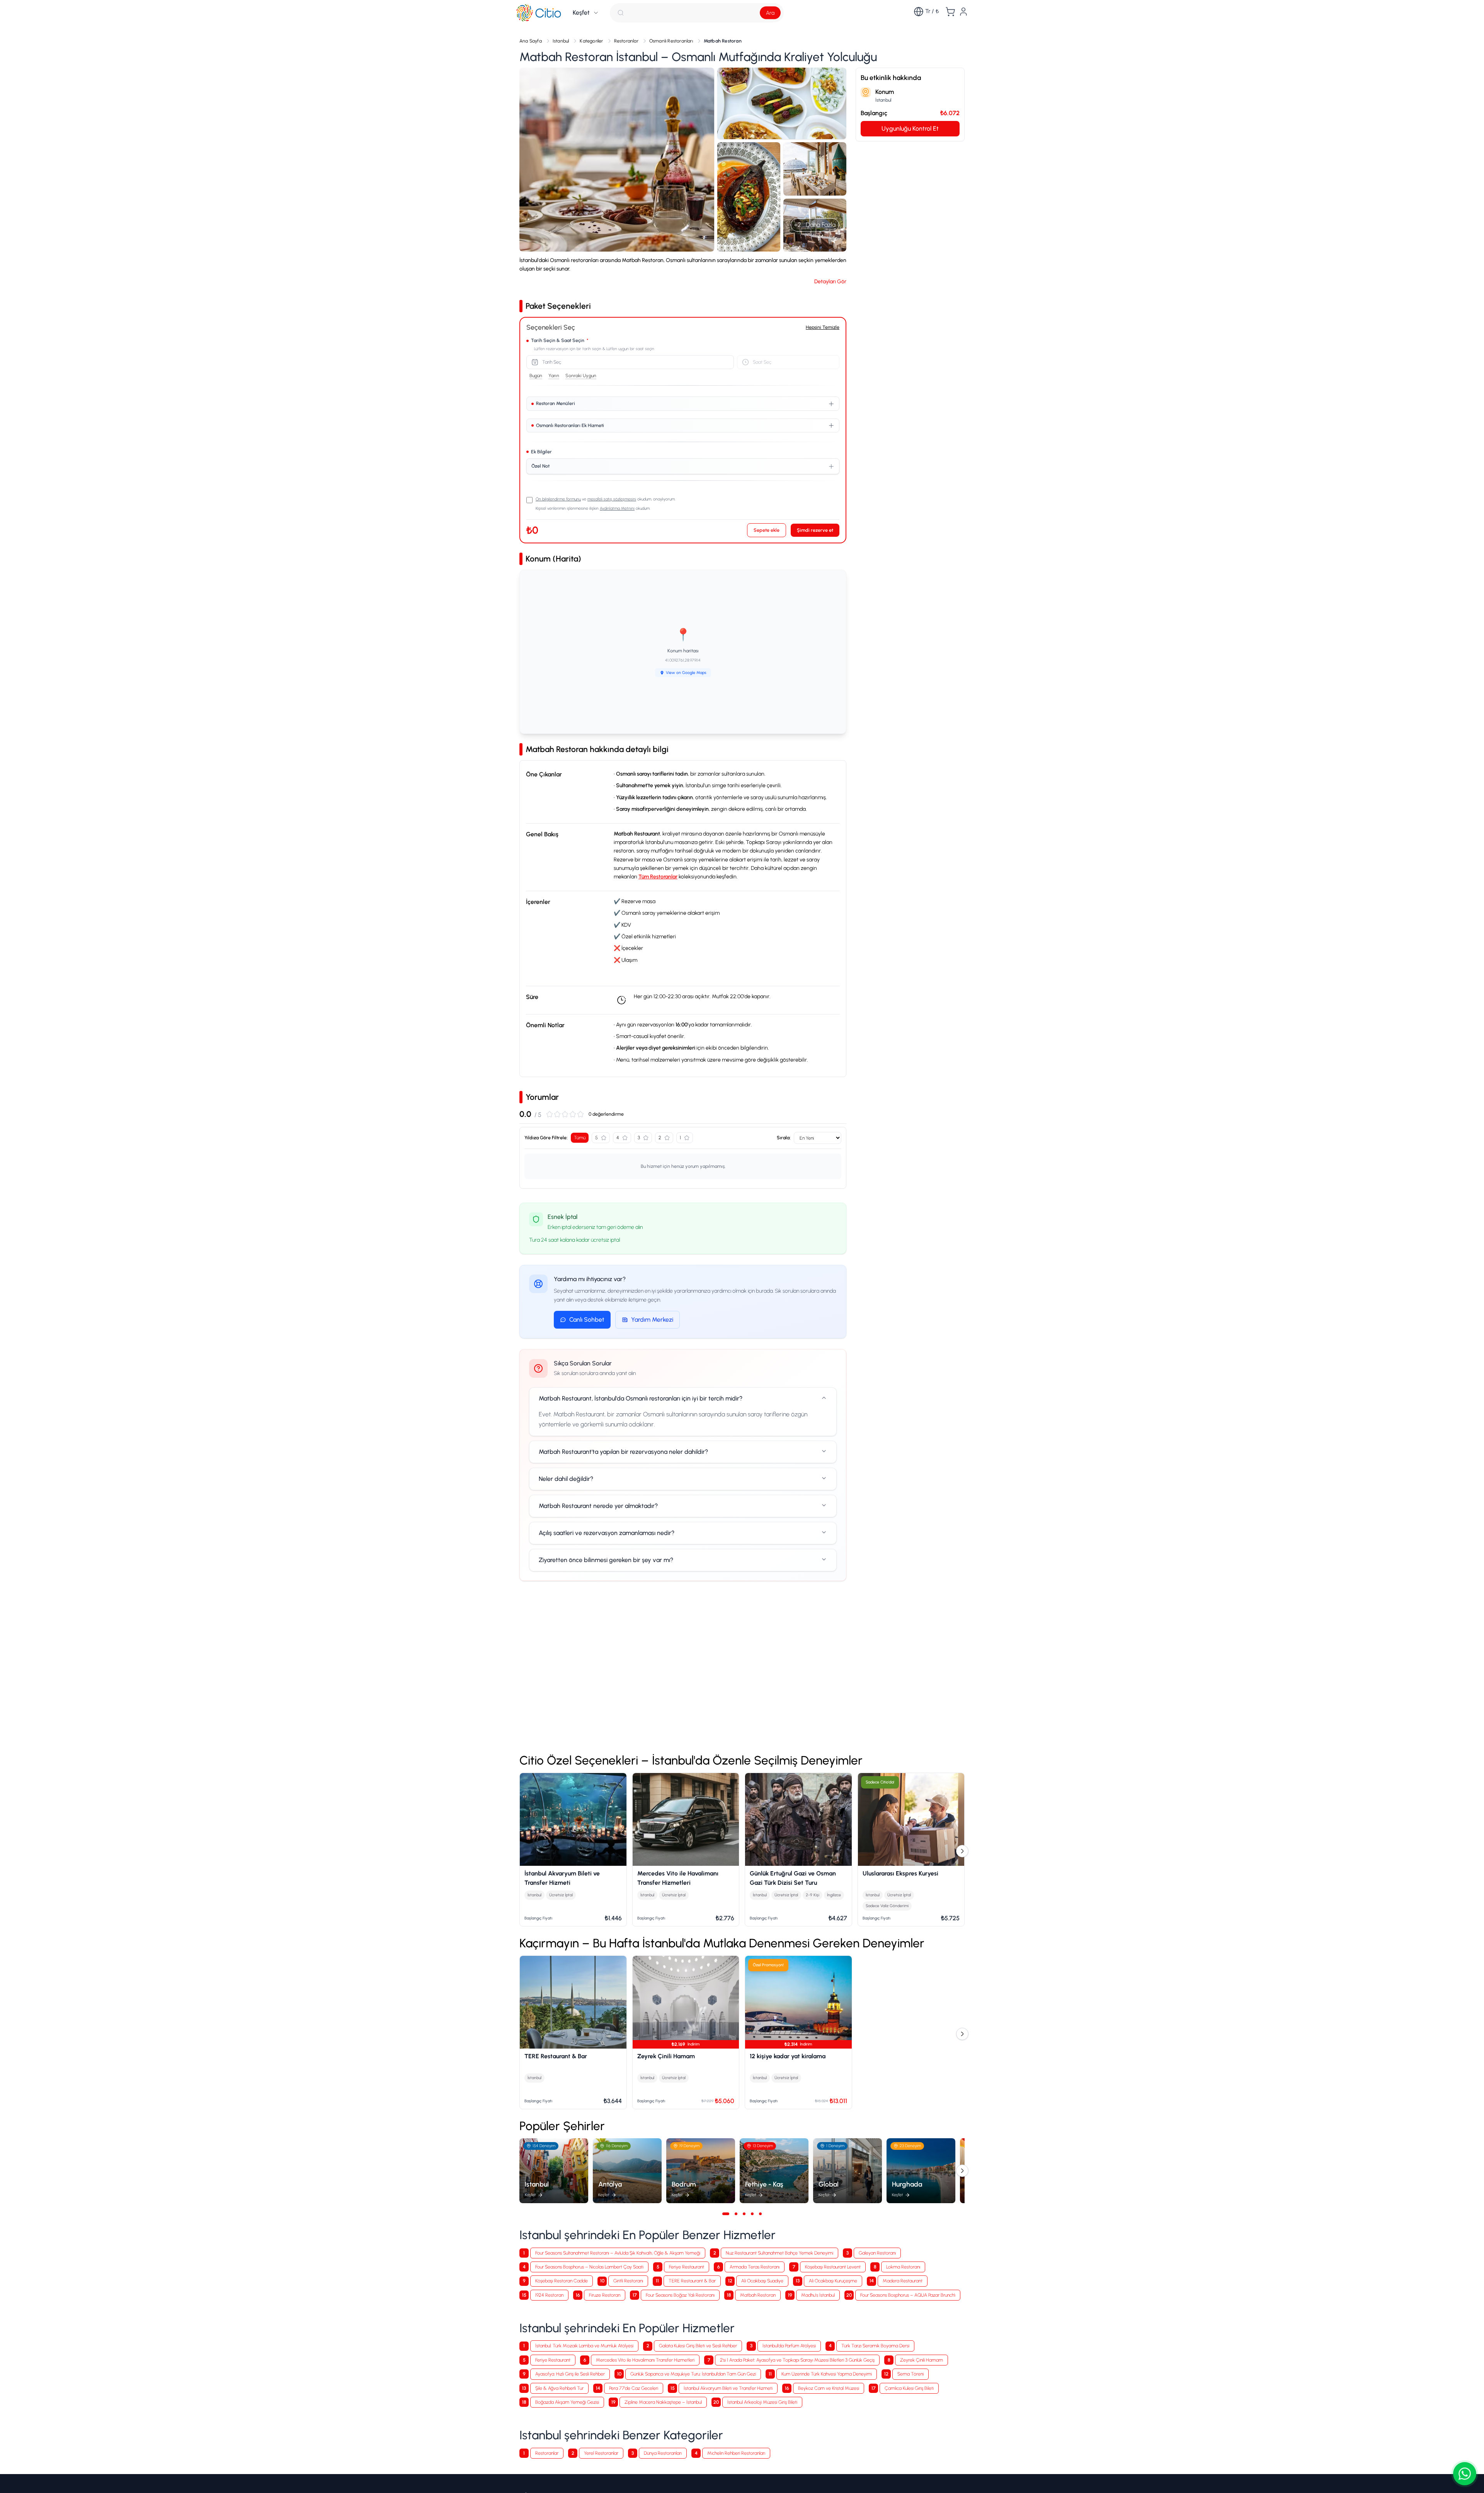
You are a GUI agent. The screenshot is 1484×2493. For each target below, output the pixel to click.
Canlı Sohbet (587, 1320)
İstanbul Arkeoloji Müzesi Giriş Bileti (762, 2402)
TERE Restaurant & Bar (692, 2281)
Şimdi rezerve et (815, 530)
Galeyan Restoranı (877, 2253)
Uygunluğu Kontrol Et (910, 128)
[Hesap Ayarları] (963, 12)
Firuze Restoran (605, 2295)
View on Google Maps (686, 673)
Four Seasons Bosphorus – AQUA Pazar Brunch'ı (908, 2295)
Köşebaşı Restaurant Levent (833, 2267)
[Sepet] (950, 12)
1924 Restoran (549, 2295)
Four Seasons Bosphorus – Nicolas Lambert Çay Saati (589, 2267)
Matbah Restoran (758, 2295)
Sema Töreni (910, 2374)
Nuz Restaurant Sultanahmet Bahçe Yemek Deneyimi (779, 2253)
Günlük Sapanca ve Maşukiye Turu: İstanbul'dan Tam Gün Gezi (693, 2374)
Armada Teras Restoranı (755, 2267)
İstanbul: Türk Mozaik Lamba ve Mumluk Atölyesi (584, 2346)
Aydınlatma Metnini (617, 508)
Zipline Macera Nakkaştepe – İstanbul (663, 2402)
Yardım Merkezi (652, 1320)
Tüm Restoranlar (658, 877)
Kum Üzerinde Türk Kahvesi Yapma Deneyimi (827, 2374)
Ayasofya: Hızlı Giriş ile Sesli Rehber (570, 2374)
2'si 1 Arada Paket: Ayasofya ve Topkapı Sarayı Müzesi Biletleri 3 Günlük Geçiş (797, 2360)
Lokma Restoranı (903, 2267)
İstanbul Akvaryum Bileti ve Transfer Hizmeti (728, 2388)
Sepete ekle (767, 530)
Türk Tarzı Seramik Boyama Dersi (875, 2346)
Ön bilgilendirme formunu (558, 499)
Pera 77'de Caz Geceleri (634, 2388)
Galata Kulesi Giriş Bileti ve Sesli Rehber (698, 2346)
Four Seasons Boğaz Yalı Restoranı (680, 2295)
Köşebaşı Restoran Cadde (562, 2281)
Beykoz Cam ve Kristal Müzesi (829, 2388)
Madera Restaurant (903, 2281)
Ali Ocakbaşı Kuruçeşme (833, 2281)
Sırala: (784, 1138)
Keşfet (581, 13)
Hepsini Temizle (823, 327)
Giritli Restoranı (628, 2281)
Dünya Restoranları (663, 2453)
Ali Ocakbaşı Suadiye (762, 2281)
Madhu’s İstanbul (818, 2295)
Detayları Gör (830, 282)
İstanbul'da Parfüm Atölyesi (789, 2346)
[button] (617, 160)
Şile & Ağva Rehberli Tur (559, 2388)
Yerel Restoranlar (601, 2453)
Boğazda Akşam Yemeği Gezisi (567, 2402)
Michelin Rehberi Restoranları (736, 2453)
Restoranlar (547, 2453)
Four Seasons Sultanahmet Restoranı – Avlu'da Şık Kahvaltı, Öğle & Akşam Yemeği (618, 2253)
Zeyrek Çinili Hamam (922, 2360)
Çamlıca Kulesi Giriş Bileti (909, 2388)
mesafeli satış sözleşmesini (612, 499)
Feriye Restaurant (687, 2267)
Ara (770, 13)
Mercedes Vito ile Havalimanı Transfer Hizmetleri (645, 2360)
